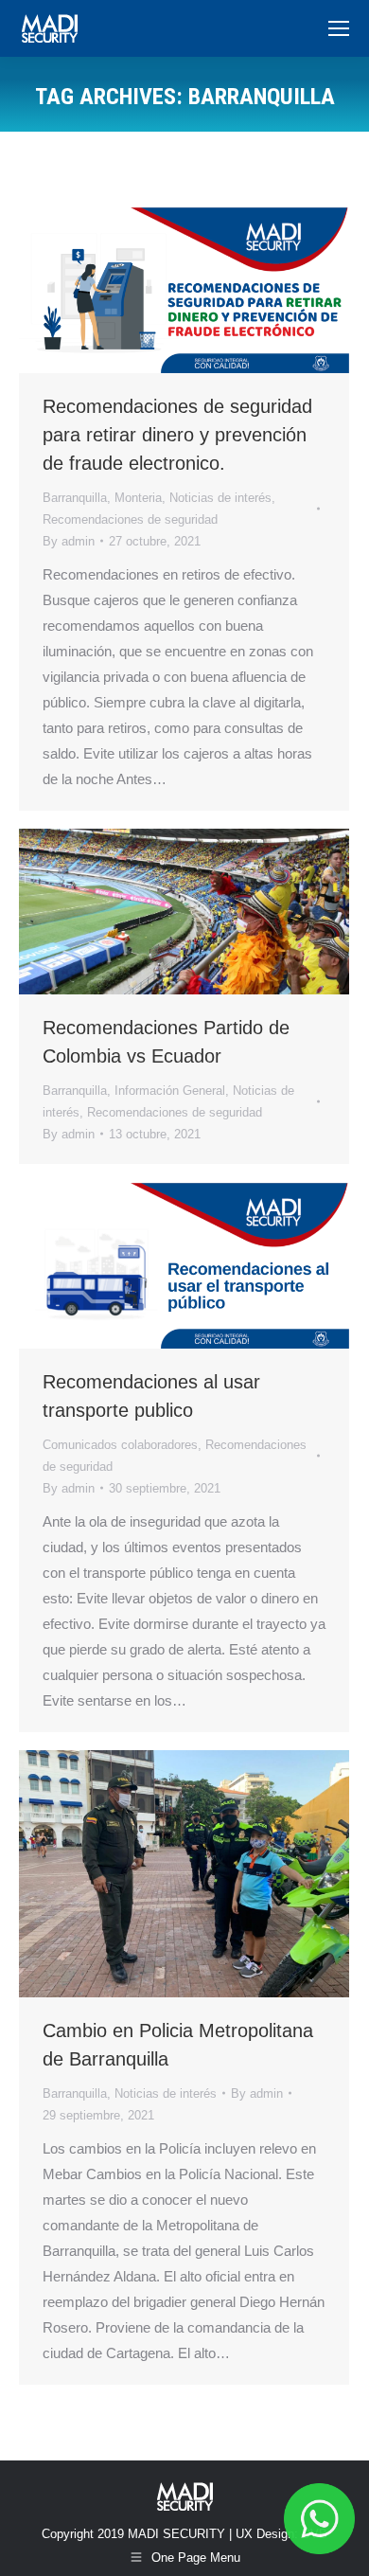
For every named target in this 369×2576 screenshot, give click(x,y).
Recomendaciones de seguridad (130, 519)
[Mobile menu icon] (339, 28)
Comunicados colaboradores (120, 1445)
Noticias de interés (220, 498)
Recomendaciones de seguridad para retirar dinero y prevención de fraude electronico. (177, 435)
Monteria (138, 498)
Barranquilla (75, 498)
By (69, 541)
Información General (170, 1091)
